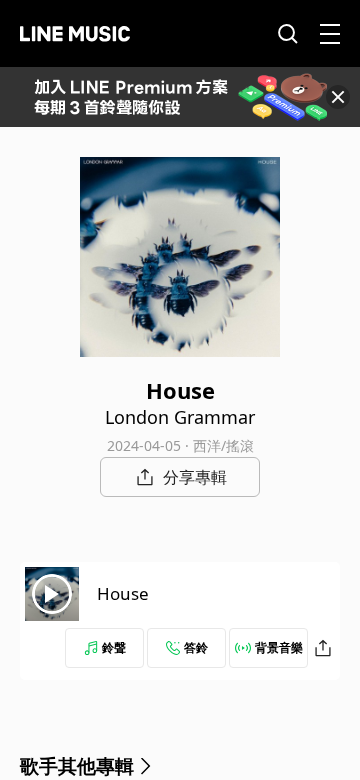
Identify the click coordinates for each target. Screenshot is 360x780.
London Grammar (180, 417)
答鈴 (196, 647)
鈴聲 (114, 647)
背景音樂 (279, 647)
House (123, 593)
